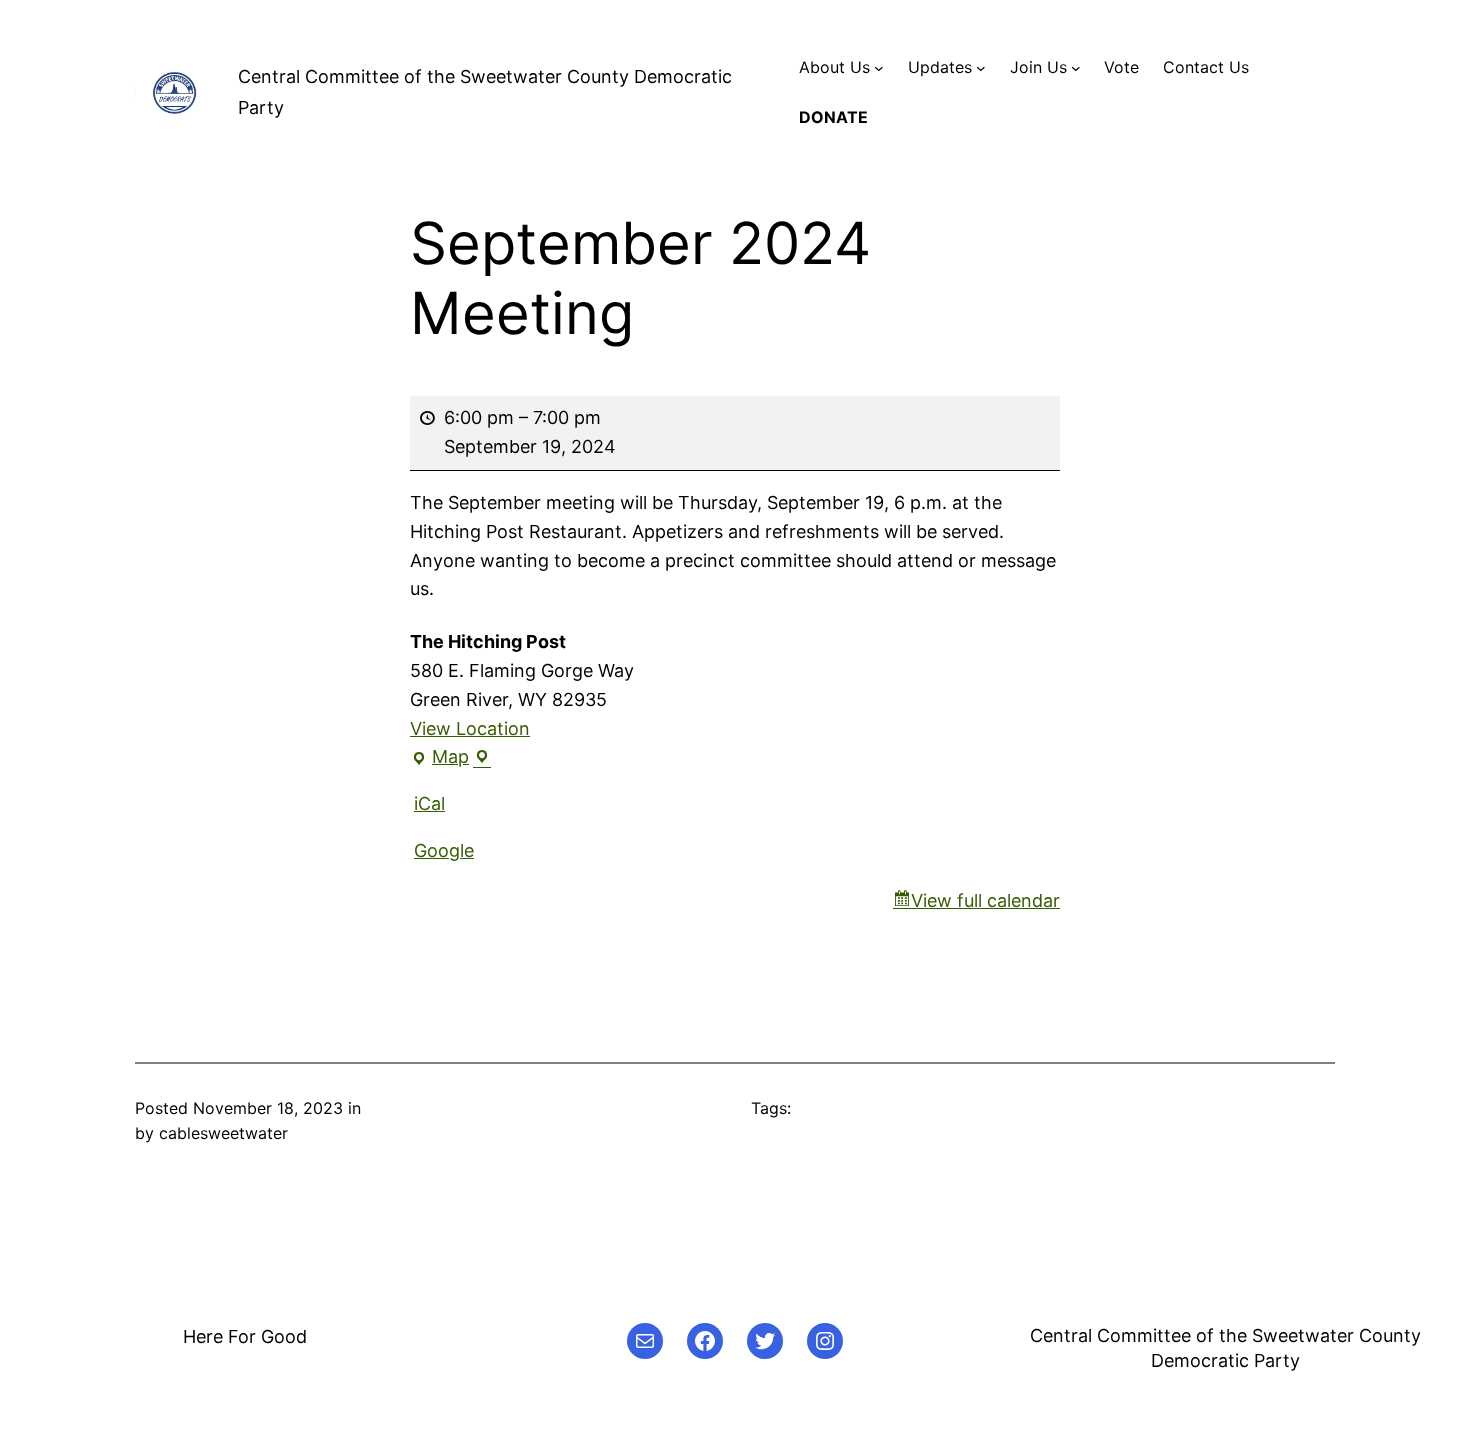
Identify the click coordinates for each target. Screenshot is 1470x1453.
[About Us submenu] (879, 68)
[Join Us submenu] (1076, 68)
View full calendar (985, 900)
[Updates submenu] (981, 68)
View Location (470, 728)
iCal (429, 803)
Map (445, 759)
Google (444, 850)
